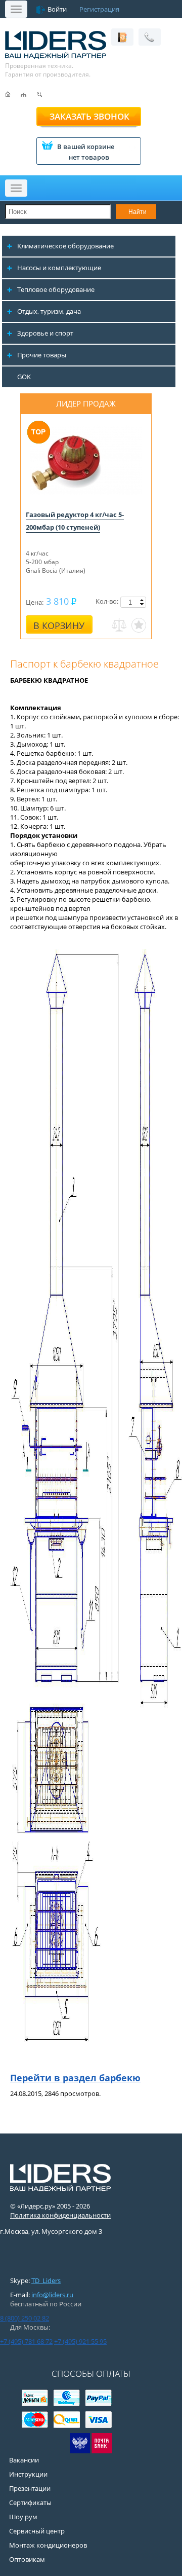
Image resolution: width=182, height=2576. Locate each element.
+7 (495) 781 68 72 (26, 2341)
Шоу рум (23, 2517)
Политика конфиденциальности (60, 2215)
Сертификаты (30, 2503)
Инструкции (28, 2474)
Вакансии (24, 2460)
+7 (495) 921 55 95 (80, 2341)
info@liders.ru (52, 2295)
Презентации (30, 2488)
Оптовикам (27, 2559)
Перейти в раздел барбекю (75, 2078)
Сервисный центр (37, 2531)
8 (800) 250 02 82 (25, 2318)
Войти (57, 9)
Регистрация (99, 9)
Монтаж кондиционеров (48, 2545)
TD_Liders (46, 2280)
